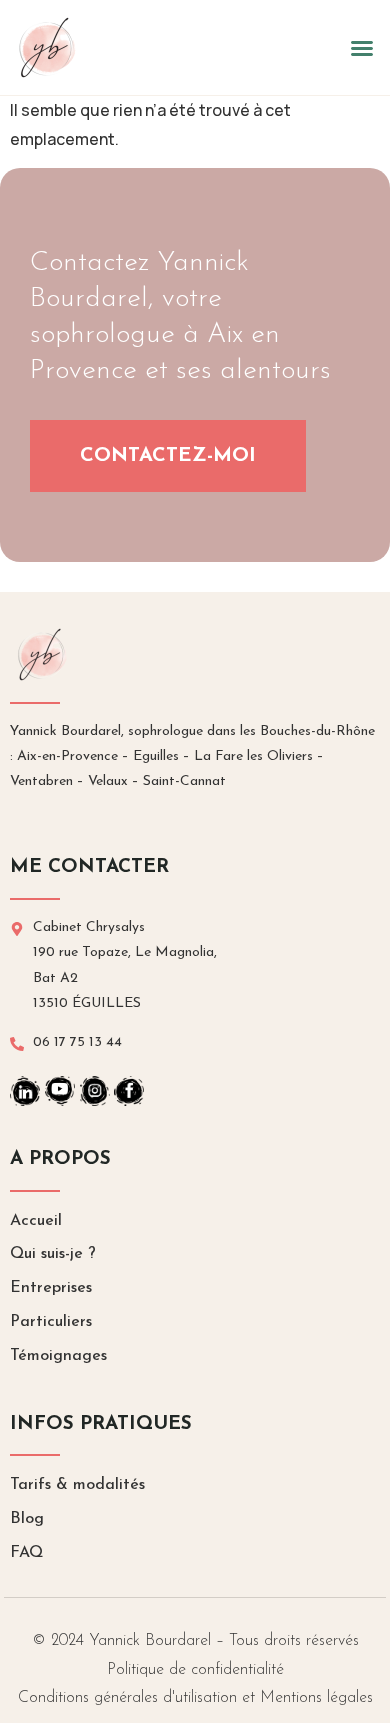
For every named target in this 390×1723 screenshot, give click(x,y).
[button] (362, 48)
